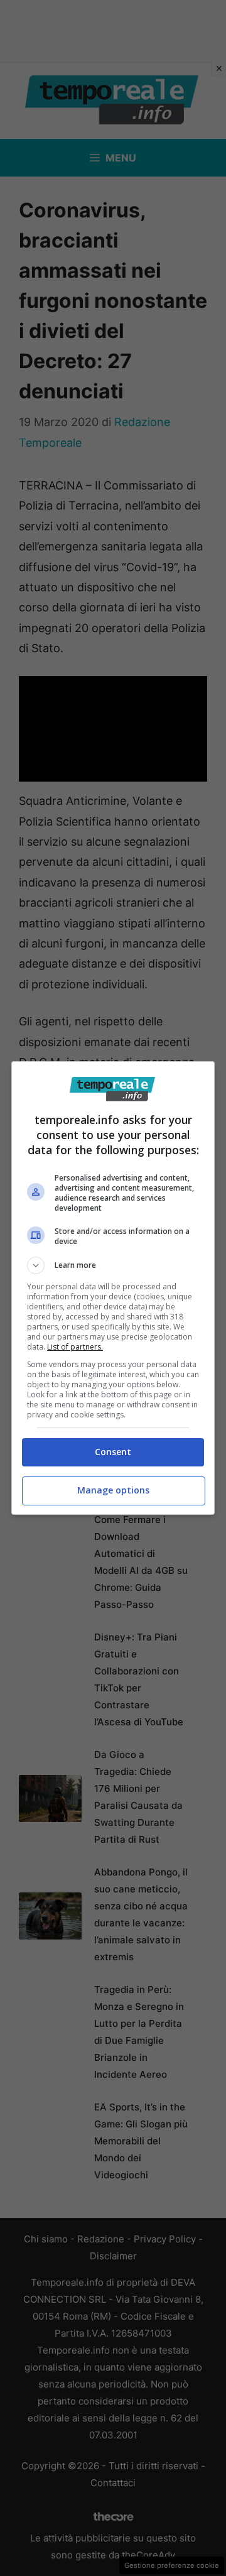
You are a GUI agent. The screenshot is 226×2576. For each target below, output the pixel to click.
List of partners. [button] (75, 1347)
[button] (113, 1265)
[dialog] (113, 1288)
